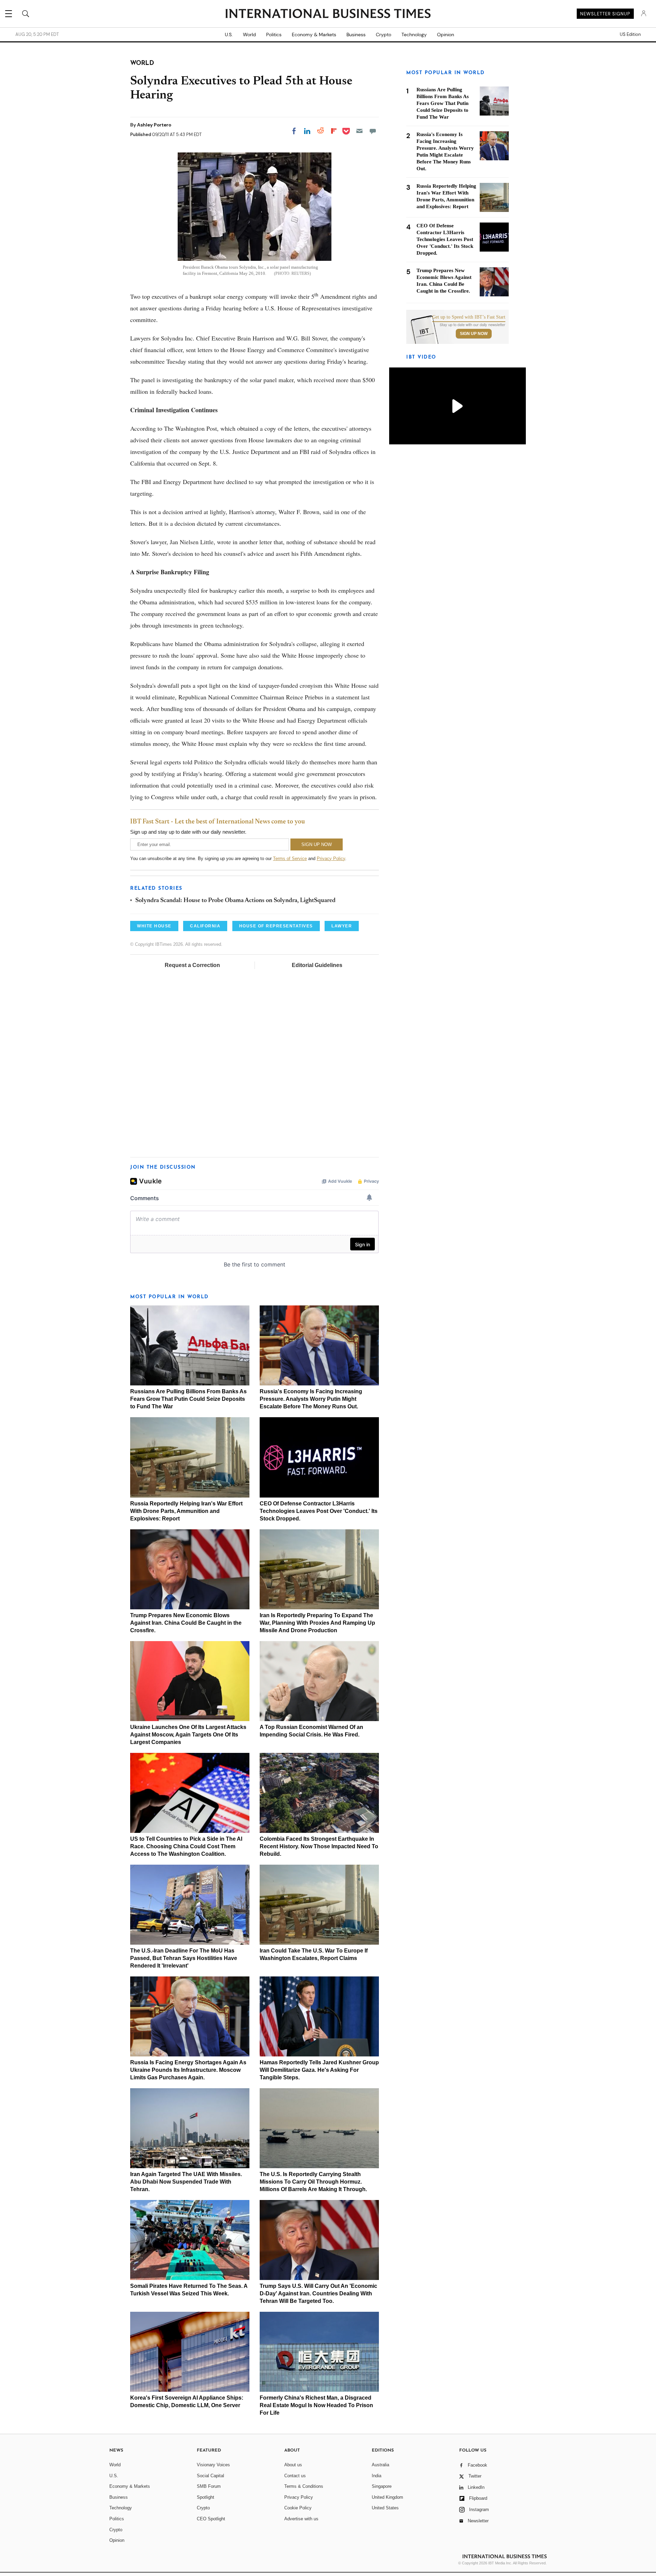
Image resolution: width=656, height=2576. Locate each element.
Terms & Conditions (304, 2486)
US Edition (630, 35)
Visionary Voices (213, 2465)
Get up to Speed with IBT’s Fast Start (469, 317)
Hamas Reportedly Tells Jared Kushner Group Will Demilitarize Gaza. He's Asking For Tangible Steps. (319, 2070)
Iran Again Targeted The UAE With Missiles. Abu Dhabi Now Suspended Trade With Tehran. (186, 2182)
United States (385, 2508)
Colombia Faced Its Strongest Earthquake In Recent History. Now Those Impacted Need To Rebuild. (319, 1846)
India (377, 2476)
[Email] (359, 131)
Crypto (384, 35)
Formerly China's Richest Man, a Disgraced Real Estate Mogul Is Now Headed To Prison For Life (316, 2405)
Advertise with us (301, 2519)
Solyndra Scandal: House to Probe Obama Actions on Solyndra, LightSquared (235, 901)
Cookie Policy (298, 2508)
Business (356, 35)
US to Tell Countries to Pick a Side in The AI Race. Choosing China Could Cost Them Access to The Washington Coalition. (186, 1846)
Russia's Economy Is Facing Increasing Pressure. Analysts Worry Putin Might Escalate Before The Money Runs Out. (311, 1399)
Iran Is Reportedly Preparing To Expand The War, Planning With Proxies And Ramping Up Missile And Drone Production (317, 1623)
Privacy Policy (331, 858)
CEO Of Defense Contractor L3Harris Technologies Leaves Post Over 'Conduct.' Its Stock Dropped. (319, 1511)
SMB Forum (209, 2486)
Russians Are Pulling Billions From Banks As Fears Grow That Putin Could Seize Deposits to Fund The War (188, 1399)
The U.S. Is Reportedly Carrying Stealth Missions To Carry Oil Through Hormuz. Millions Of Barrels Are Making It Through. (313, 2182)
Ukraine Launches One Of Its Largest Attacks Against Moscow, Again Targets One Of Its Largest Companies (188, 1735)
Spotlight (206, 2497)
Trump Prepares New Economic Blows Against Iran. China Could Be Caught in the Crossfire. (186, 1623)
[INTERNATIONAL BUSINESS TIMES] (328, 14)
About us (293, 2465)
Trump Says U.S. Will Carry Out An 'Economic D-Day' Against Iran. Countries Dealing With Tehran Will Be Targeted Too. (318, 2293)
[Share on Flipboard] (334, 131)
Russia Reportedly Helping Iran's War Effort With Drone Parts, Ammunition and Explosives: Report (186, 1511)
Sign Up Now (474, 334)
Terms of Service (290, 858)
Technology (414, 35)
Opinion (446, 35)
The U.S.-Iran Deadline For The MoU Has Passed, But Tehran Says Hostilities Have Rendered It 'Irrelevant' (184, 1958)
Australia (380, 2465)
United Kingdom (387, 2497)
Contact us (295, 2476)
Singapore (382, 2486)
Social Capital (210, 2476)
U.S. (229, 35)
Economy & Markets (314, 35)
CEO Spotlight (211, 2519)
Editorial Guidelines (317, 965)
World (249, 35)
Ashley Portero (154, 125)
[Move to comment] (373, 131)
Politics (274, 35)
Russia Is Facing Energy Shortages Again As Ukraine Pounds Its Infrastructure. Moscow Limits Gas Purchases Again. (188, 2070)
